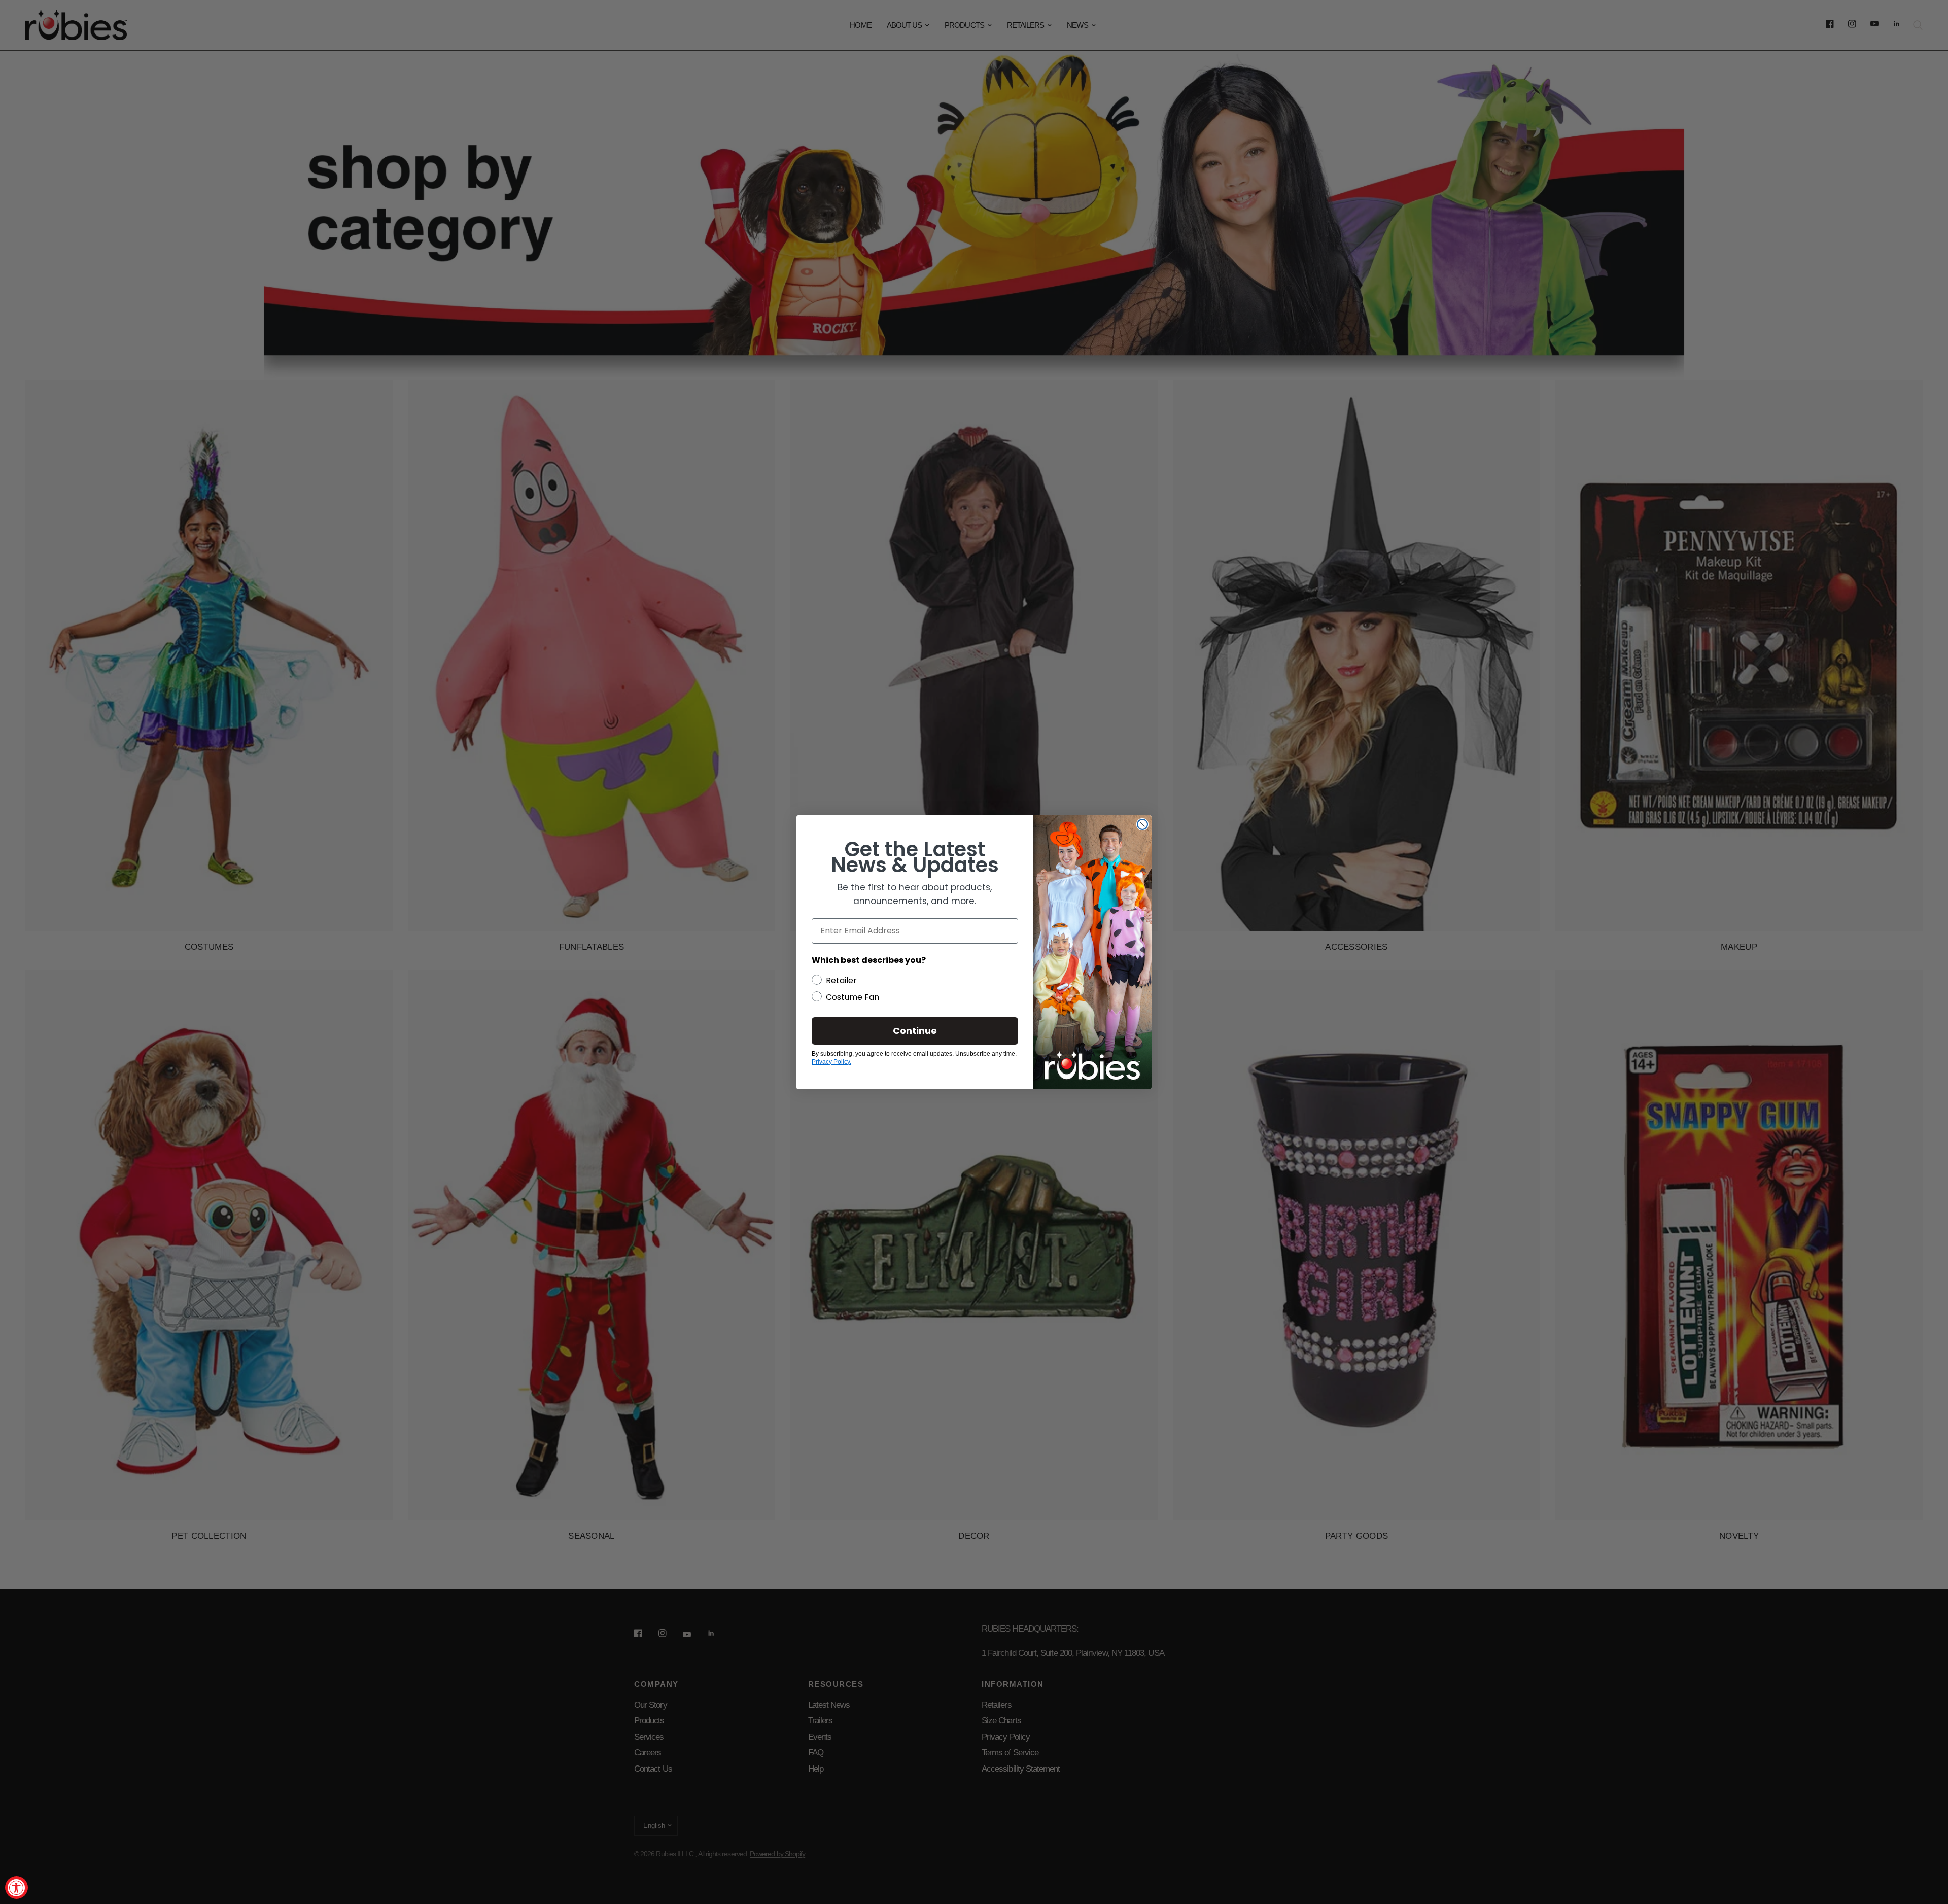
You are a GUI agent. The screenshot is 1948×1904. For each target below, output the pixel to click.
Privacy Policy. (831, 1062)
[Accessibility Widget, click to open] (16, 1888)
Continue (915, 1031)
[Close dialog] (1142, 824)
